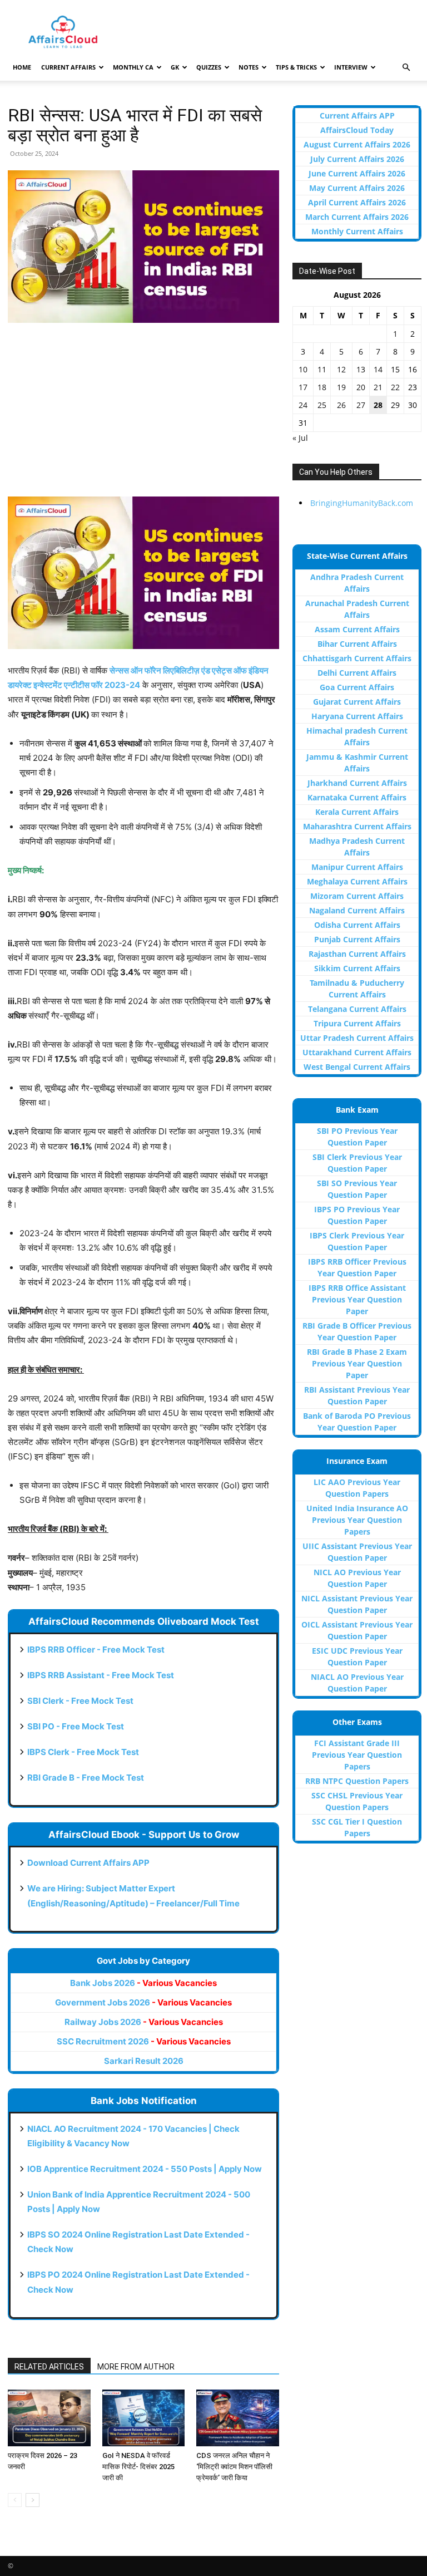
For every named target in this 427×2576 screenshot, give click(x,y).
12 (341, 369)
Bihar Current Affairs (357, 644)
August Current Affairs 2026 (357, 144)
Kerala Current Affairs (357, 812)
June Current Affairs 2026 (357, 173)
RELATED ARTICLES (49, 2367)
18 (322, 387)
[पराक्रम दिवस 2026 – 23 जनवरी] (49, 2418)
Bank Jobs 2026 (143, 1983)
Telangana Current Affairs (357, 1009)
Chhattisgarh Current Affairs (357, 658)
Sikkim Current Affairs (357, 968)
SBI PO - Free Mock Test (76, 1726)
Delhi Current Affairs (357, 673)
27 (361, 405)
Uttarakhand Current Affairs (357, 1052)
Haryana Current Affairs (357, 716)
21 (378, 387)
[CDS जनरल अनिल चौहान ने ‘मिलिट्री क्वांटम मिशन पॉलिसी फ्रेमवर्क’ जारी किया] (238, 2418)
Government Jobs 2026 (143, 2002)
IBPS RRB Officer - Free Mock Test (96, 1650)
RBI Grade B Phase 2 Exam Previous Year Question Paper (357, 1363)
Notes (249, 67)
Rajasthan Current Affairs (357, 954)
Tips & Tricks (296, 67)
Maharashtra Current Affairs (357, 826)
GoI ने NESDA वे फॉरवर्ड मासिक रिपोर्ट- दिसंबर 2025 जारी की (138, 2467)
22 (395, 387)
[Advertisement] (143, 415)
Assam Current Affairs (357, 629)
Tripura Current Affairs (357, 1023)
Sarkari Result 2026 (144, 2061)
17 (303, 387)
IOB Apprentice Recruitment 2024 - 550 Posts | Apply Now (145, 2169)
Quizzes (209, 67)
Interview (351, 67)
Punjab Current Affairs (357, 939)
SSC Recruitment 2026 (144, 2041)
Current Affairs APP (357, 115)
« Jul (300, 438)
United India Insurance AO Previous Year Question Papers (357, 1520)
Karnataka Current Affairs (357, 797)
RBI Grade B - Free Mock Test (86, 1778)
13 (361, 369)
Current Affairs (68, 67)
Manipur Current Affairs (357, 867)
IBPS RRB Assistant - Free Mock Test (101, 1675)
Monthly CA (133, 67)
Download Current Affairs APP (88, 1863)
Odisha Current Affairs (357, 925)
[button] (406, 68)
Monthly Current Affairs (357, 231)
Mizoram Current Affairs (357, 896)
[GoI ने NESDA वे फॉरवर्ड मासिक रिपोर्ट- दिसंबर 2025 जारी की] (144, 2418)
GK (175, 67)
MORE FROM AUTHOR (136, 2367)
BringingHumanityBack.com (362, 503)
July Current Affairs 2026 (357, 159)
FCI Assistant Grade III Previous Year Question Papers (357, 1755)
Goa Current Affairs (357, 687)
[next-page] (33, 2500)
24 (303, 405)
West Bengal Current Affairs (357, 1067)
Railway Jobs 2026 (144, 2022)
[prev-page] (15, 2500)
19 (341, 387)
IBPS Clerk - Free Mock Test (83, 1752)
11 (322, 369)
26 (341, 405)
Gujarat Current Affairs (357, 702)
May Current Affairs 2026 (357, 188)
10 (303, 369)
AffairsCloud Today (357, 130)
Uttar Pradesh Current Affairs (357, 1038)
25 (322, 405)
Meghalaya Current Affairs (357, 881)
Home (22, 67)
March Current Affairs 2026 (357, 217)
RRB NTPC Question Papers (357, 1781)
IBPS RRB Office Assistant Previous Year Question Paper (357, 1299)
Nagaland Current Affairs (357, 910)
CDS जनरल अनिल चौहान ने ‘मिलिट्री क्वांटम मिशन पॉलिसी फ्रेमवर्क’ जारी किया (234, 2467)
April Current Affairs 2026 (357, 202)
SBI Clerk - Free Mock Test (80, 1701)
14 (378, 369)
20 (361, 387)
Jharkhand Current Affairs (357, 783)
